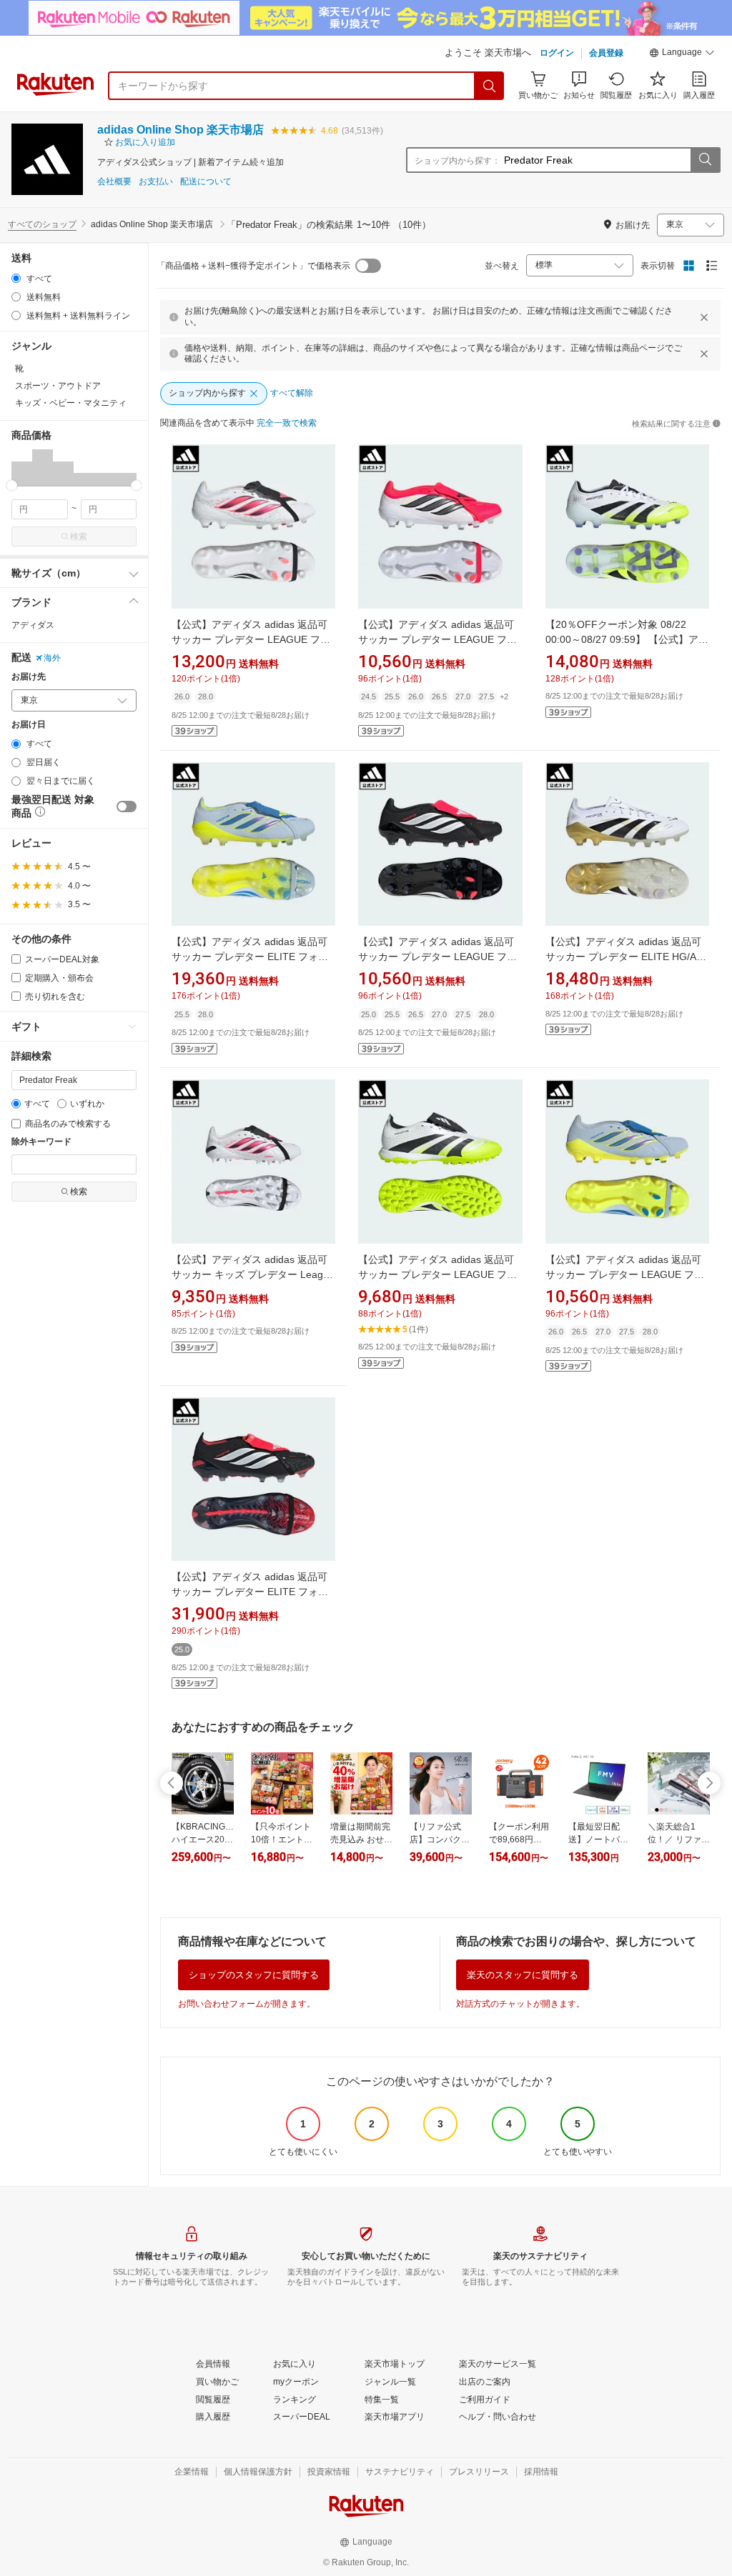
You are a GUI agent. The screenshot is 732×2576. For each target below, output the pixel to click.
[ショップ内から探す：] (705, 160)
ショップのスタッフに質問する (254, 1975)
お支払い (156, 182)
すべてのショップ (42, 224)
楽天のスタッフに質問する (523, 1975)
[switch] (127, 807)
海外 (52, 658)
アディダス (33, 625)
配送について (206, 182)
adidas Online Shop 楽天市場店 (180, 130)
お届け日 (29, 725)
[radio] (16, 278)
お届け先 (29, 677)
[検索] (490, 86)
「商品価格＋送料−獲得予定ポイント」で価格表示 (253, 266)
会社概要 (114, 182)
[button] (682, 54)
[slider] (12, 485)
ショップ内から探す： (457, 161)
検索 (79, 536)
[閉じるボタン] (704, 317)
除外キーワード (41, 1142)
